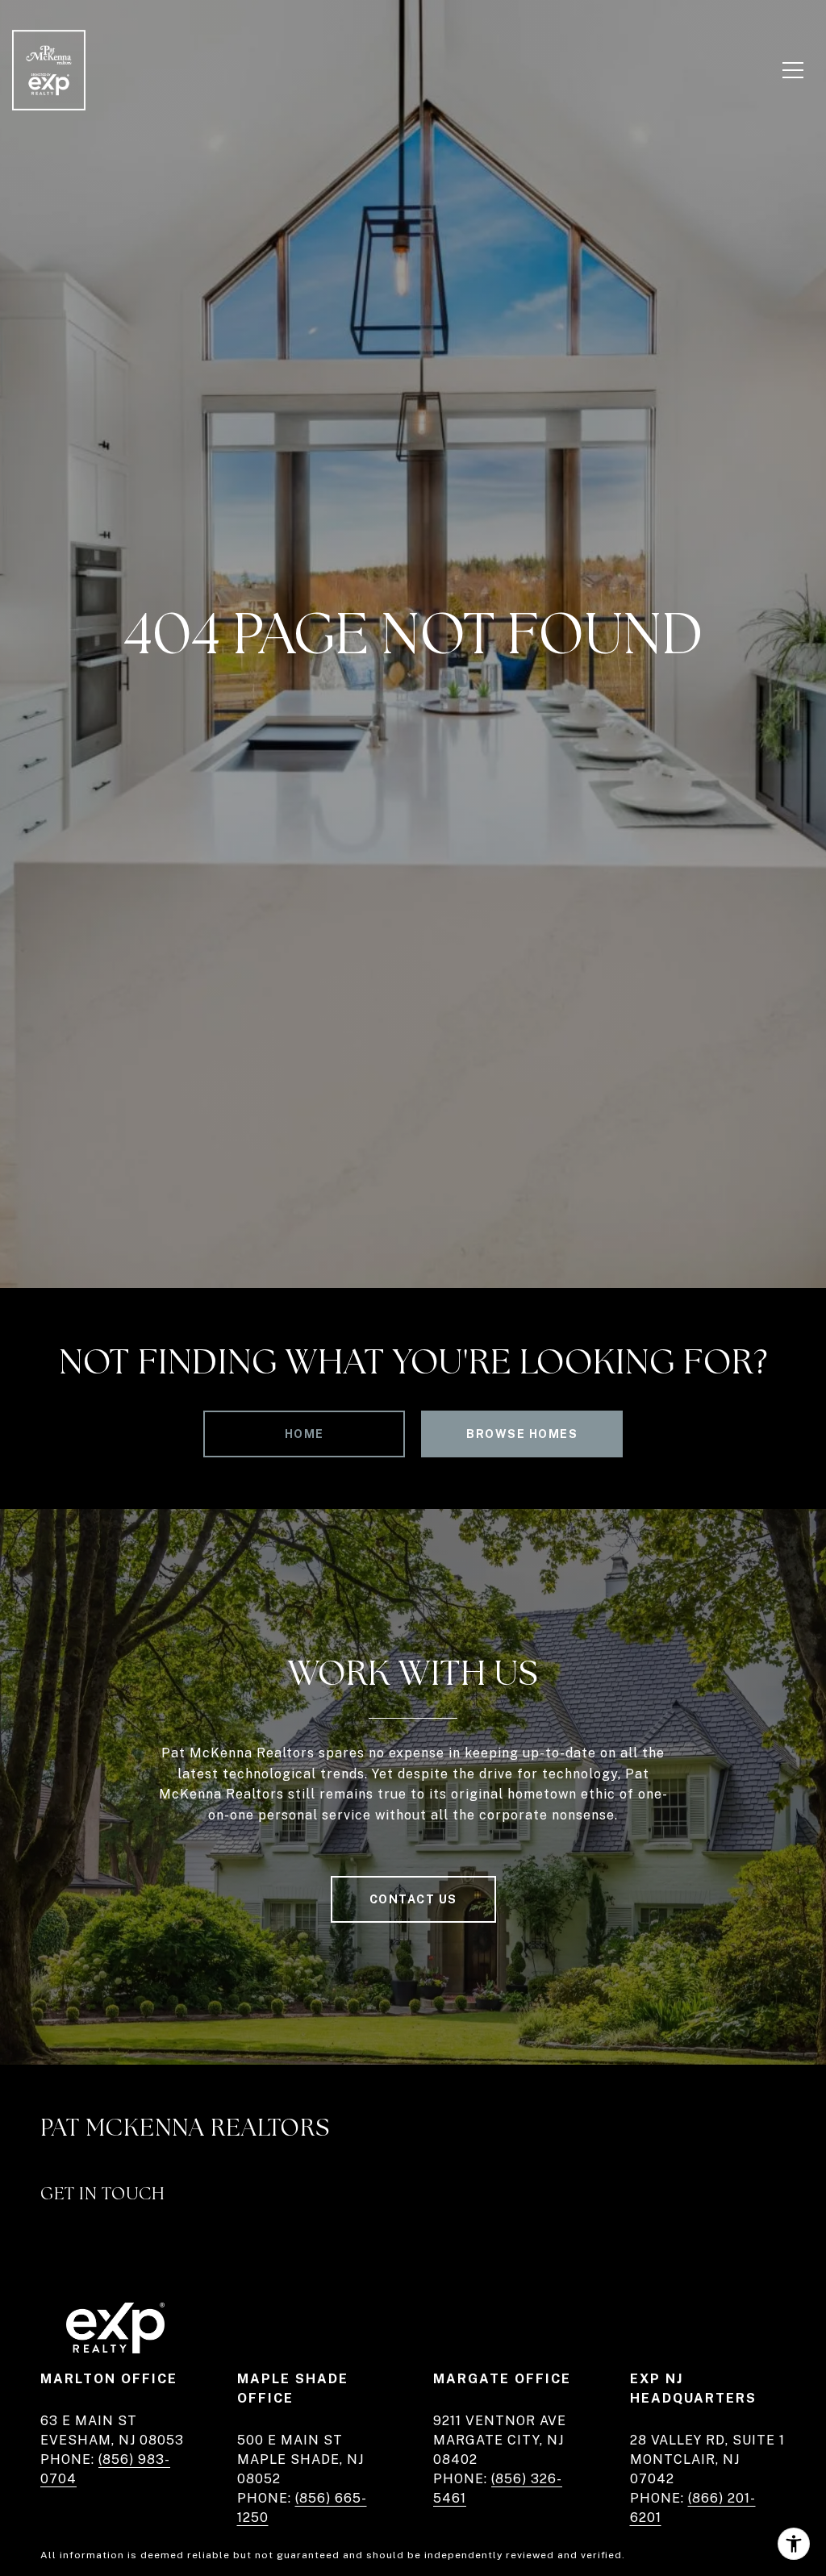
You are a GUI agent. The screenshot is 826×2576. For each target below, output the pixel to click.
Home (305, 1434)
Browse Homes (522, 1434)
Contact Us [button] (413, 1899)
